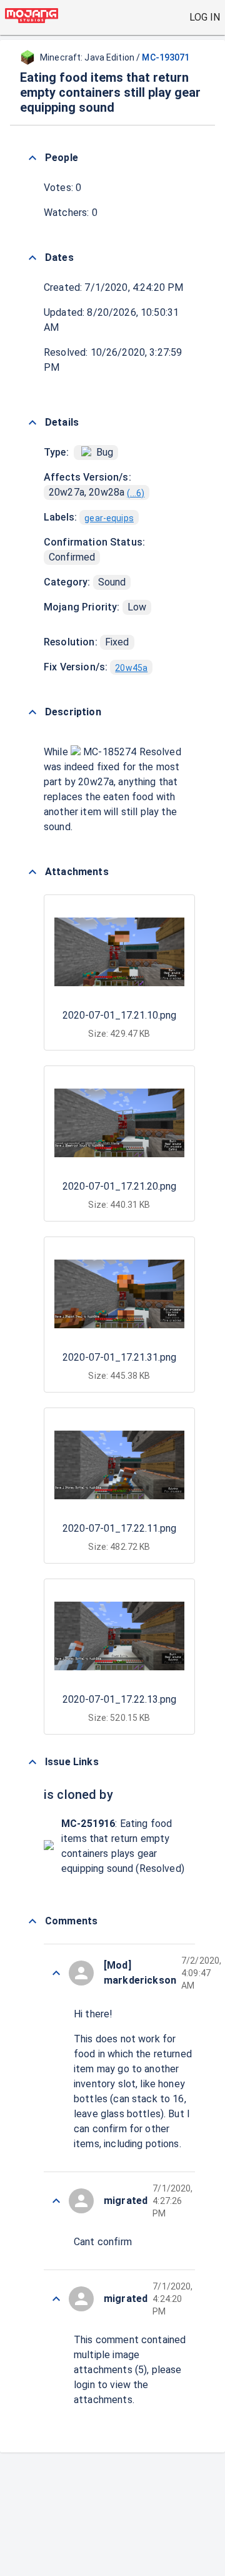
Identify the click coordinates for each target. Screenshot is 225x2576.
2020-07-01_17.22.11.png (119, 1528)
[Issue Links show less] (32, 1762)
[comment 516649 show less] (56, 2299)
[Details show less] (32, 423)
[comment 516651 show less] (56, 2201)
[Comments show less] (32, 1921)
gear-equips (109, 518)
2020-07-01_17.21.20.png (119, 1186)
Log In (205, 17)
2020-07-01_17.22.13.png (119, 1699)
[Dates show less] (32, 258)
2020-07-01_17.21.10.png (119, 1015)
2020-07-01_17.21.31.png (119, 1357)
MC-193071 (166, 57)
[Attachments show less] (32, 872)
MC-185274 (110, 752)
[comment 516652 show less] (56, 1973)
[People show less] (32, 158)
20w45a (131, 668)
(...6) (136, 493)
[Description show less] (32, 712)
